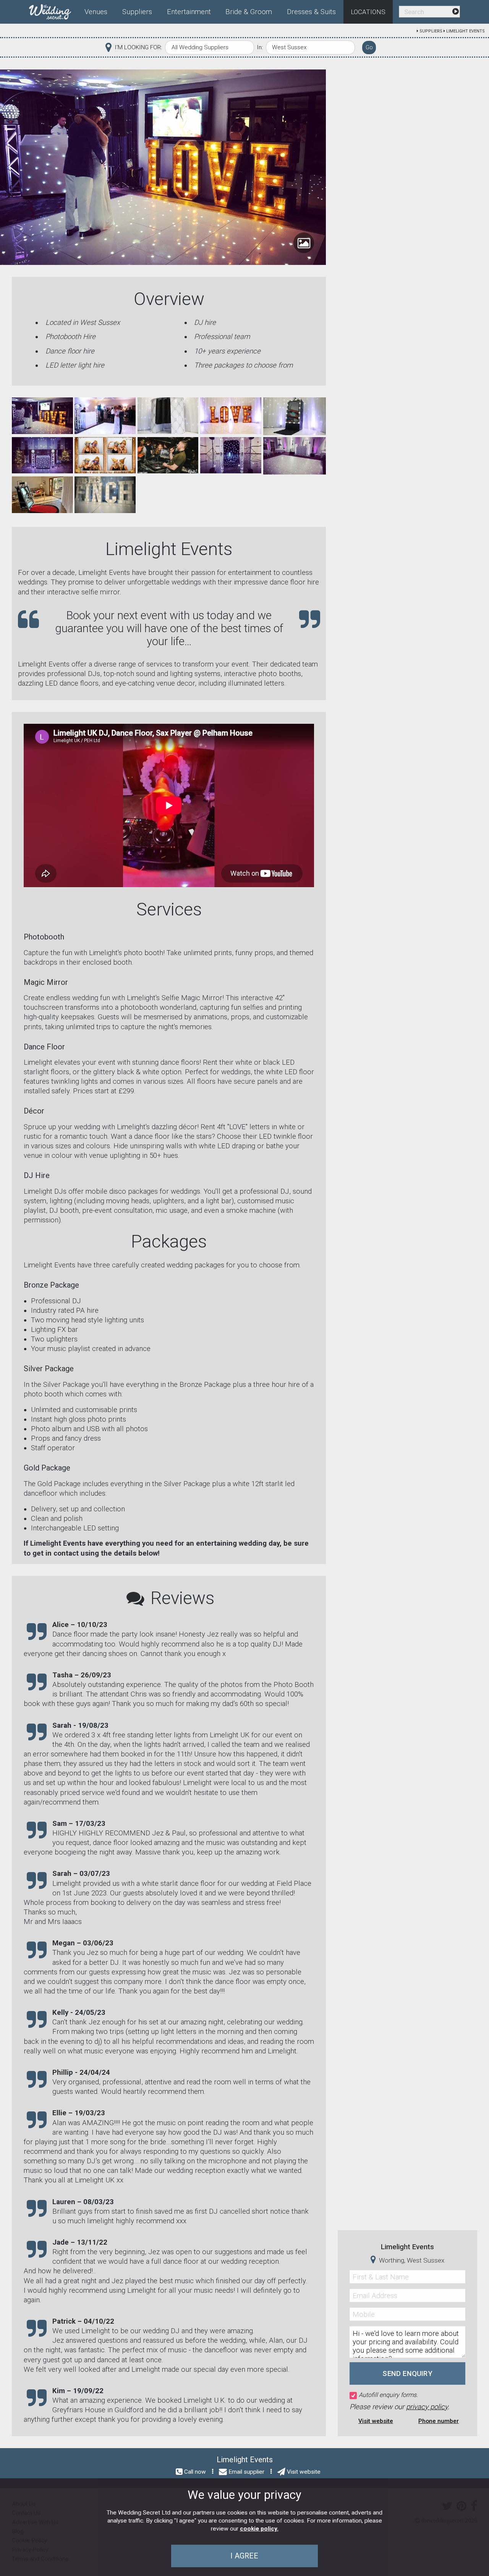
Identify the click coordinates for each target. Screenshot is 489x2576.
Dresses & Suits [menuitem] (311, 12)
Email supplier (246, 2472)
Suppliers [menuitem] (137, 12)
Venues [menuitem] (96, 12)
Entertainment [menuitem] (189, 12)
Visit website (376, 2421)
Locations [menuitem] (368, 12)
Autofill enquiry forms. (388, 2395)
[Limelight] (42, 415)
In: (260, 47)
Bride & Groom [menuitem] (249, 12)
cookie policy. (259, 2529)
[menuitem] (53, 10)
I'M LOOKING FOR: (138, 47)
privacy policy (427, 2407)
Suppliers (431, 31)
